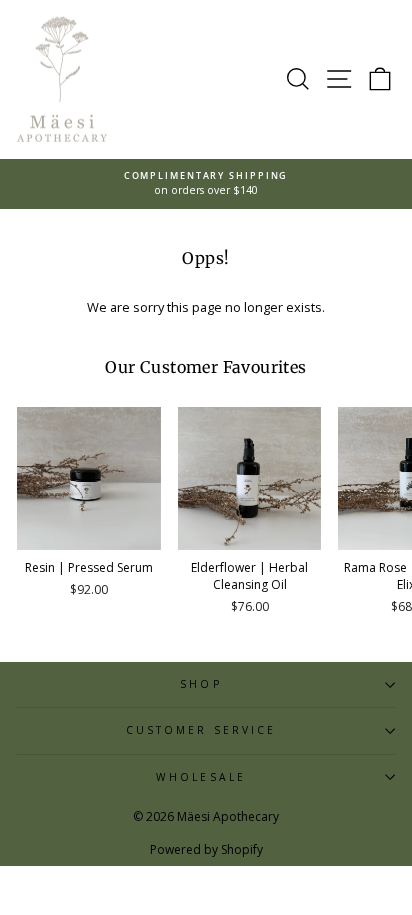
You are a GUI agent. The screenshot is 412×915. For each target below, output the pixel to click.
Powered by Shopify (206, 849)
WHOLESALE (201, 777)
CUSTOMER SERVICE (201, 730)
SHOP (200, 684)
